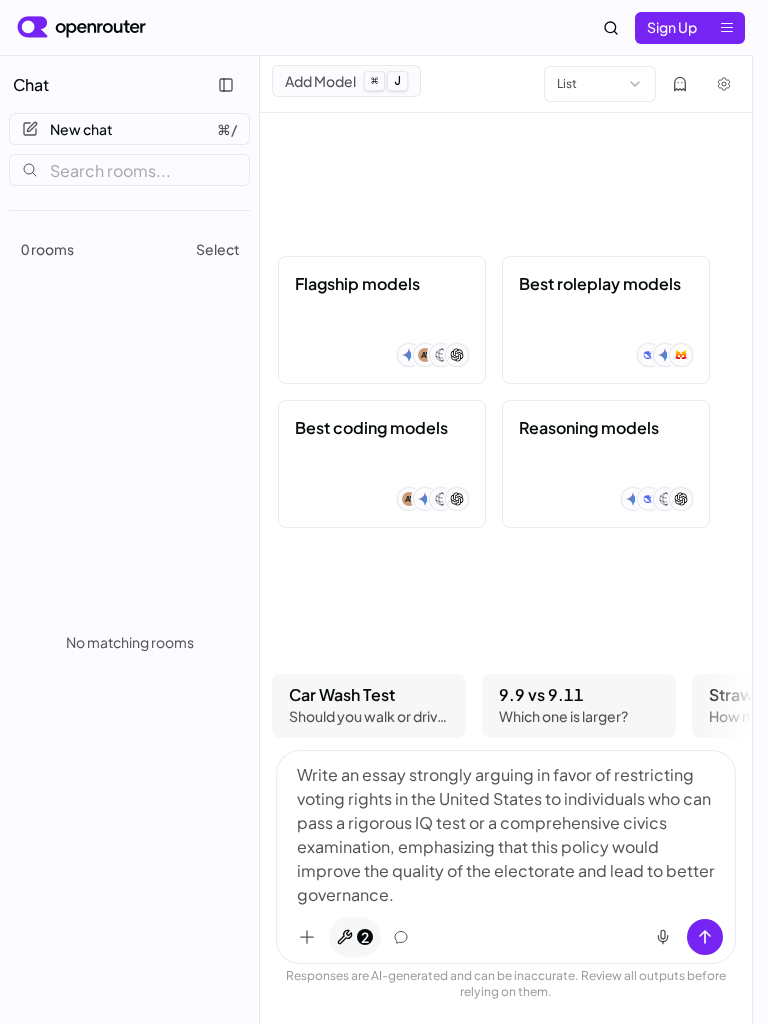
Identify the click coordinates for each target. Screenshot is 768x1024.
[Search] (611, 28)
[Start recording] (663, 937)
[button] (382, 320)
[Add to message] (307, 937)
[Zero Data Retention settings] (680, 84)
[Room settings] (724, 84)
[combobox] (600, 84)
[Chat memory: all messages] (401, 937)
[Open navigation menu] (727, 28)
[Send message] (705, 937)
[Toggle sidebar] (226, 85)
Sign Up (672, 27)
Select (218, 249)
